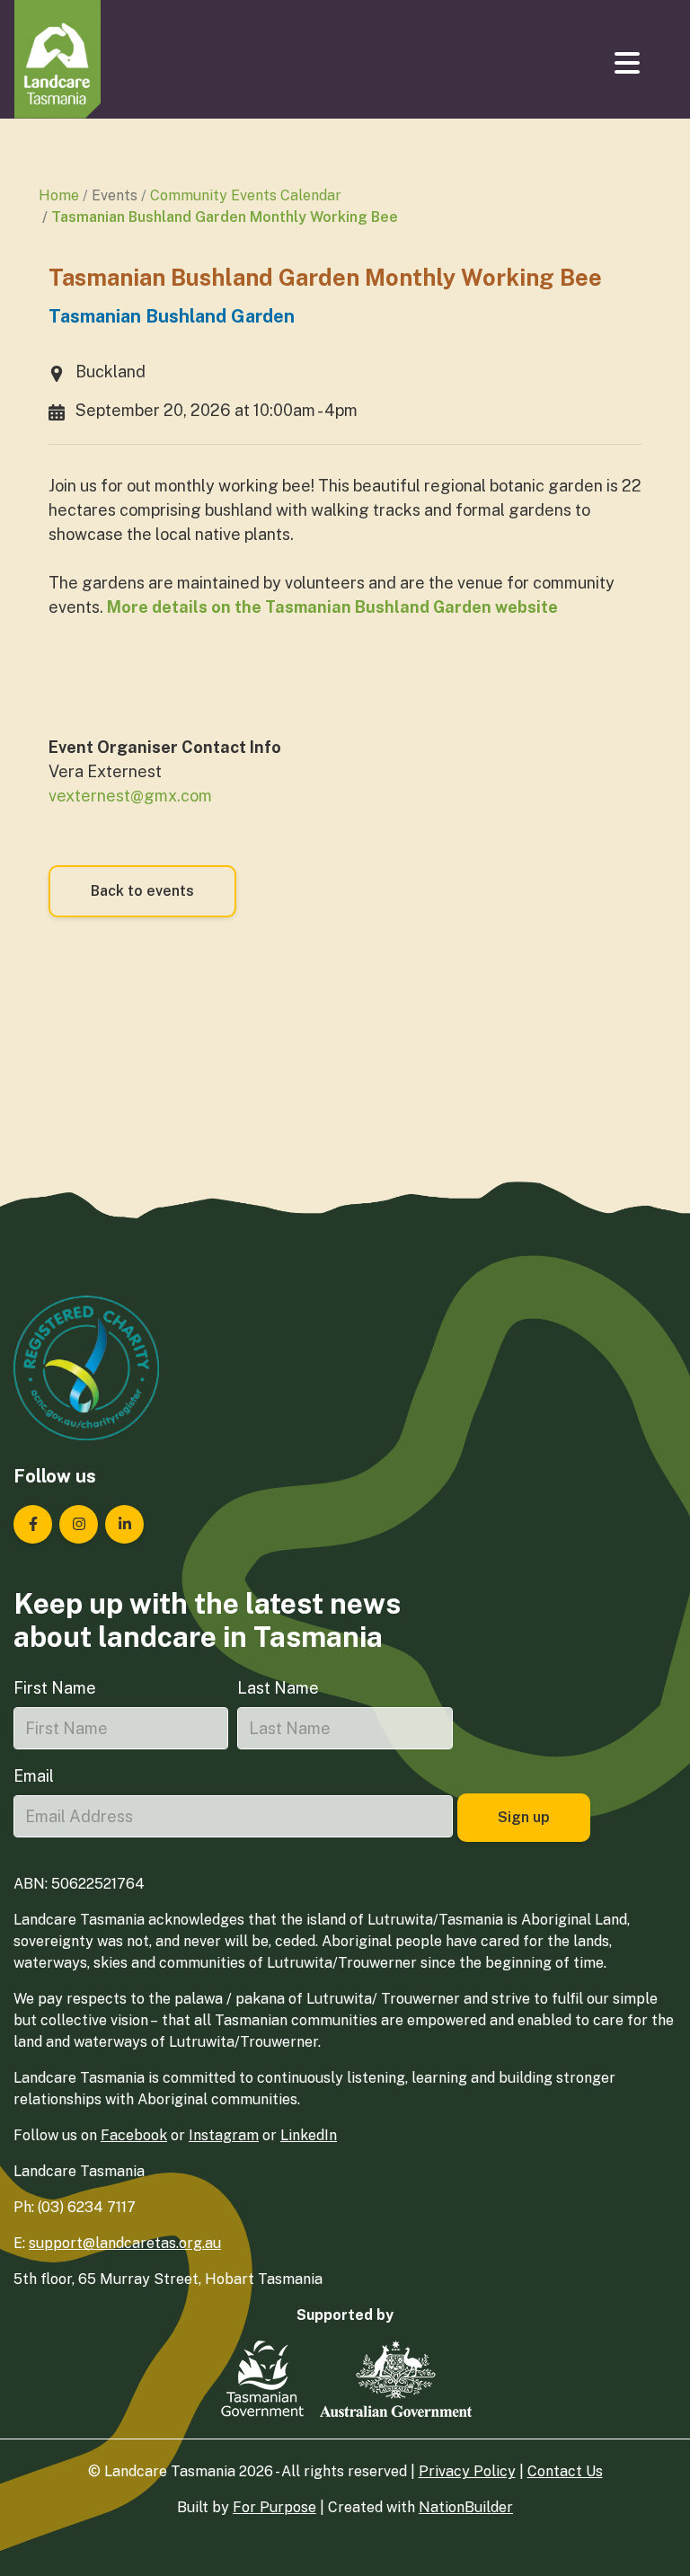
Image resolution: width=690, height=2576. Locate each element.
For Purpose (274, 2507)
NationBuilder (466, 2507)
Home (59, 195)
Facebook (134, 2135)
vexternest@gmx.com (130, 796)
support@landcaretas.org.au (125, 2243)
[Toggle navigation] (629, 63)
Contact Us (565, 2471)
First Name (55, 1688)
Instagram (224, 2135)
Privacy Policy (467, 2471)
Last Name (278, 1688)
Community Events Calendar (246, 195)
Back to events (142, 891)
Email (34, 1776)
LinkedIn (309, 2135)
